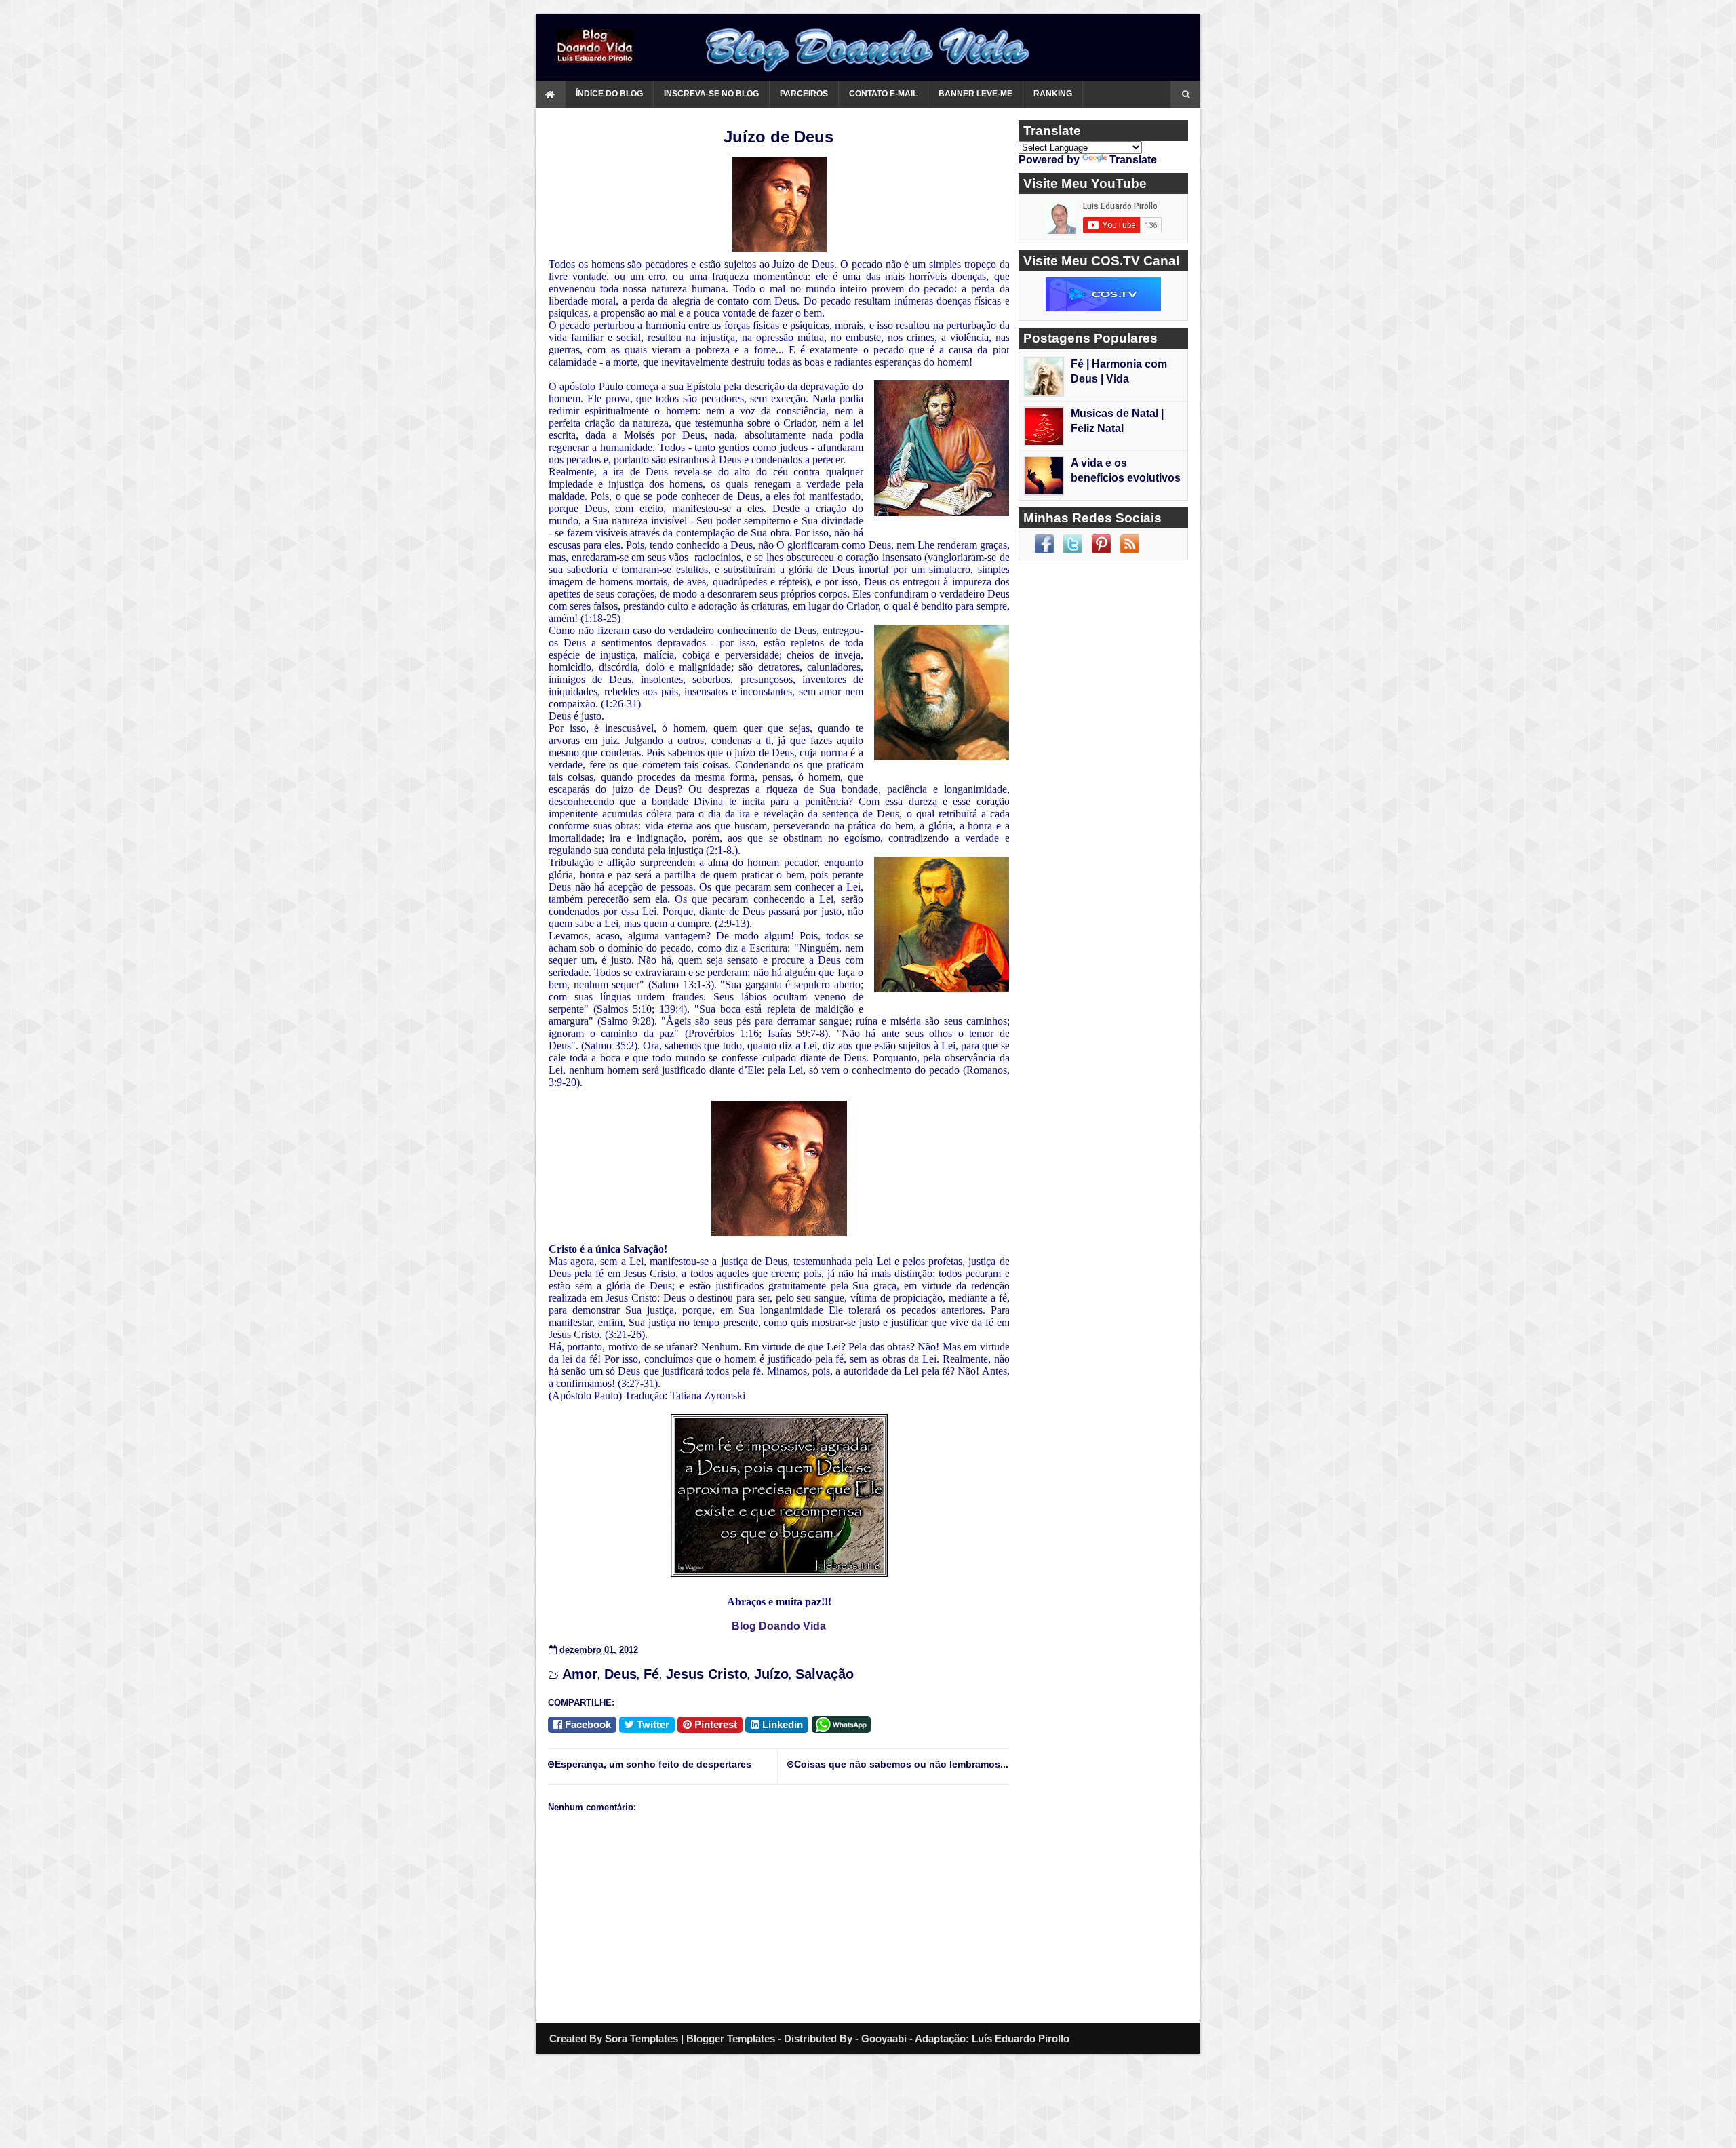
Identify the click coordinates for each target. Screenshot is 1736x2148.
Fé (651, 1674)
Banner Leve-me (975, 94)
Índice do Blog (609, 94)
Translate (1133, 160)
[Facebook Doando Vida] (1044, 544)
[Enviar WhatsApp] (844, 1723)
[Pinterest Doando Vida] (1101, 544)
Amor (580, 1674)
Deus (620, 1674)
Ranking (1053, 94)
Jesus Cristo (707, 1674)
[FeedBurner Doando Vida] (1130, 544)
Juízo (771, 1674)
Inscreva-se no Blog (711, 94)
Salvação (825, 1674)
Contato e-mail (883, 94)
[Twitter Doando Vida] (1073, 544)
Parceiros (804, 94)
